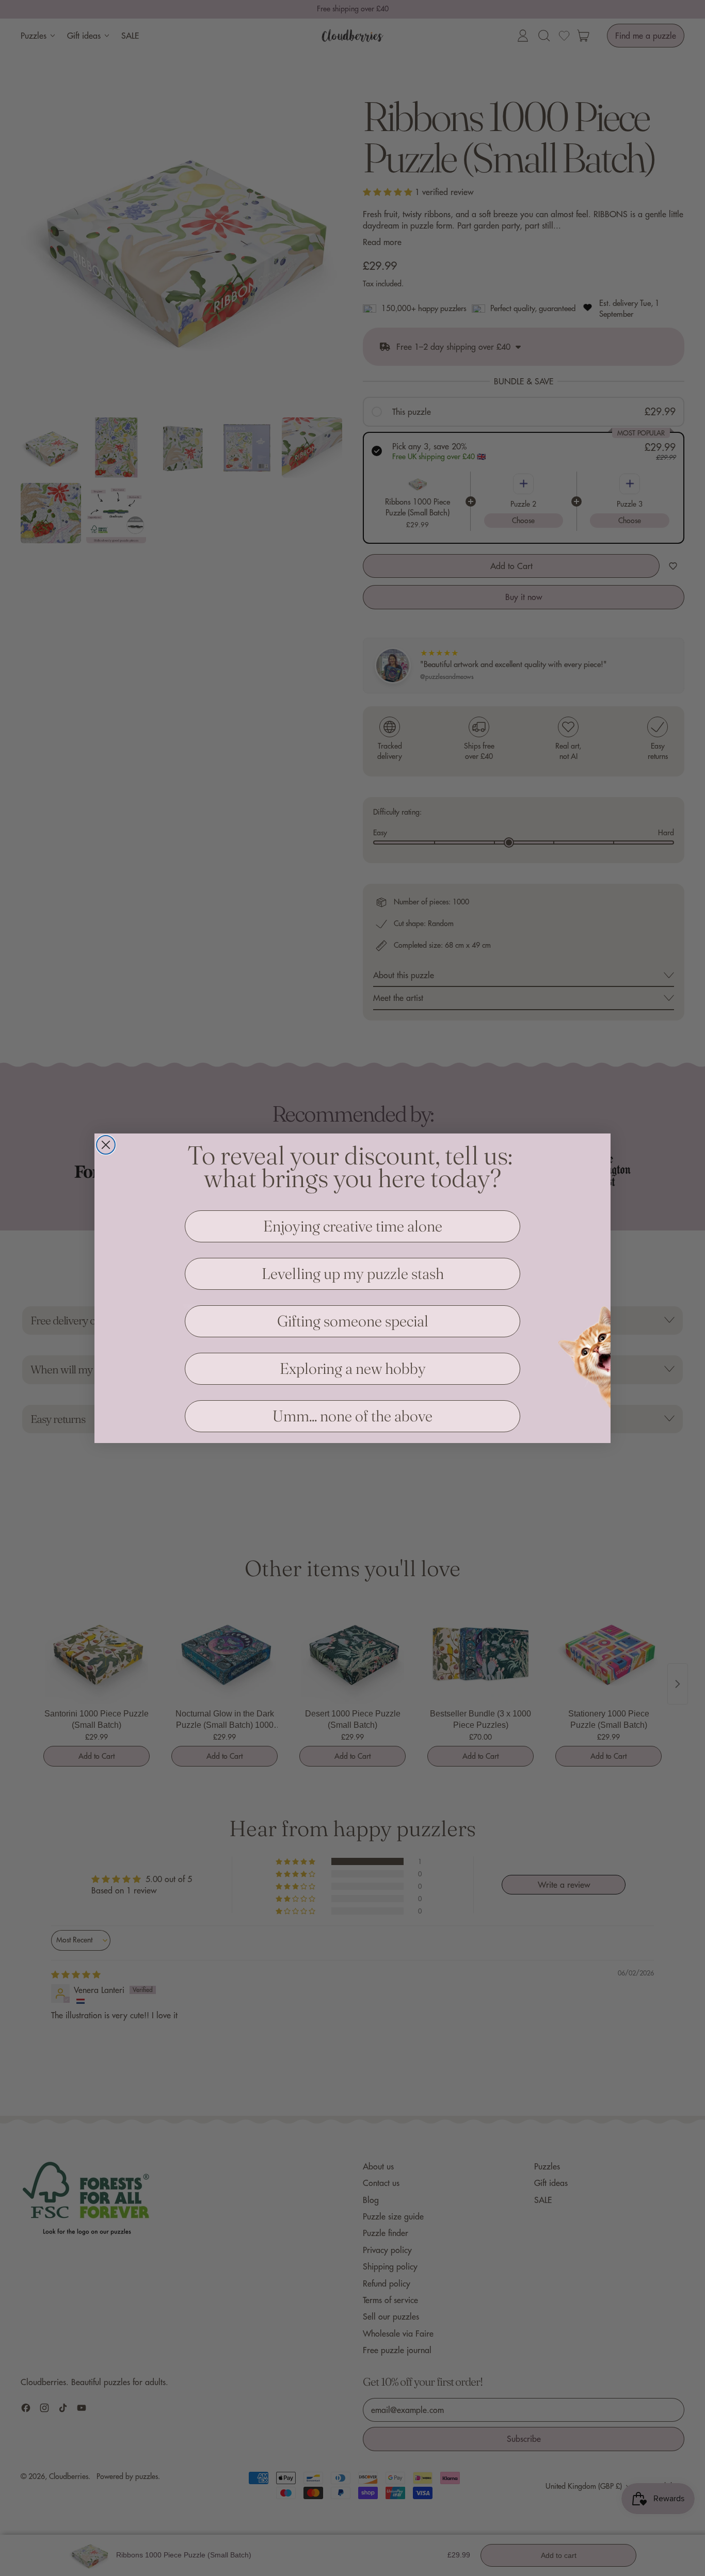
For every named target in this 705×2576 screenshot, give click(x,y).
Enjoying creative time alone (353, 1226)
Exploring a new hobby (353, 1368)
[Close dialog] (106, 1145)
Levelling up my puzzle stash (353, 1274)
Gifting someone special (353, 1321)
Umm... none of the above (352, 1416)
